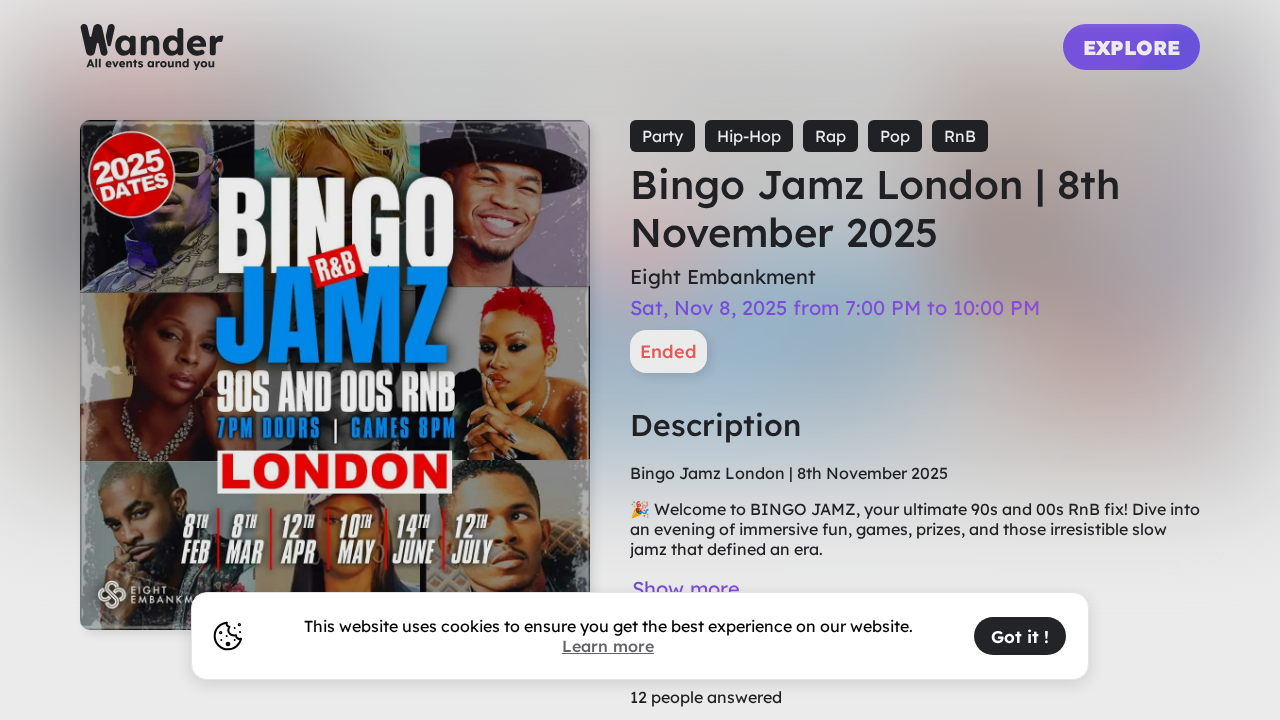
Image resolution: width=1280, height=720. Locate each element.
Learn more (608, 646)
